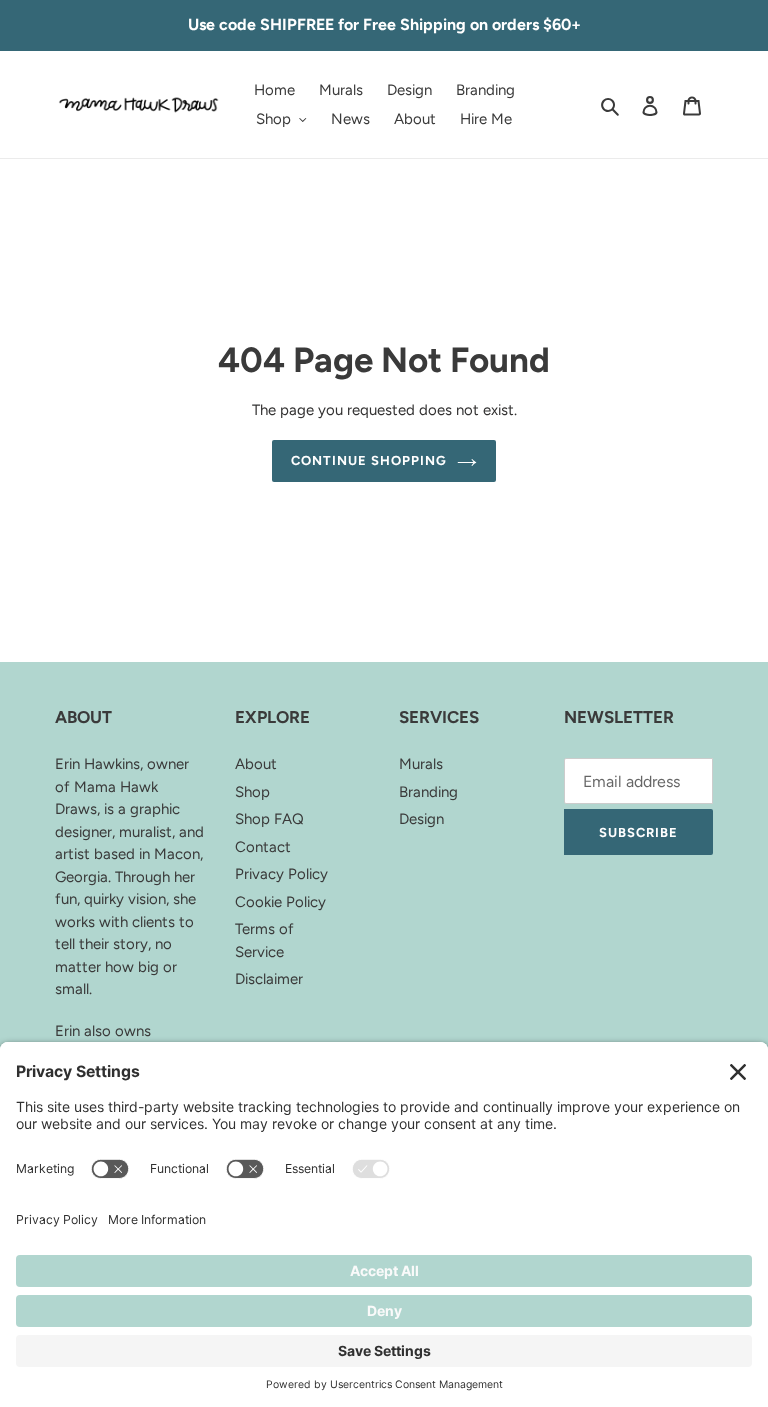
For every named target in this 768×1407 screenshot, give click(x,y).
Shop (252, 792)
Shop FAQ (269, 819)
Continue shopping (369, 460)
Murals (421, 764)
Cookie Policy (280, 902)
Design (421, 819)
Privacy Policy (281, 874)
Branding (428, 792)
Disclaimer (269, 979)
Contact (263, 847)
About (256, 764)
